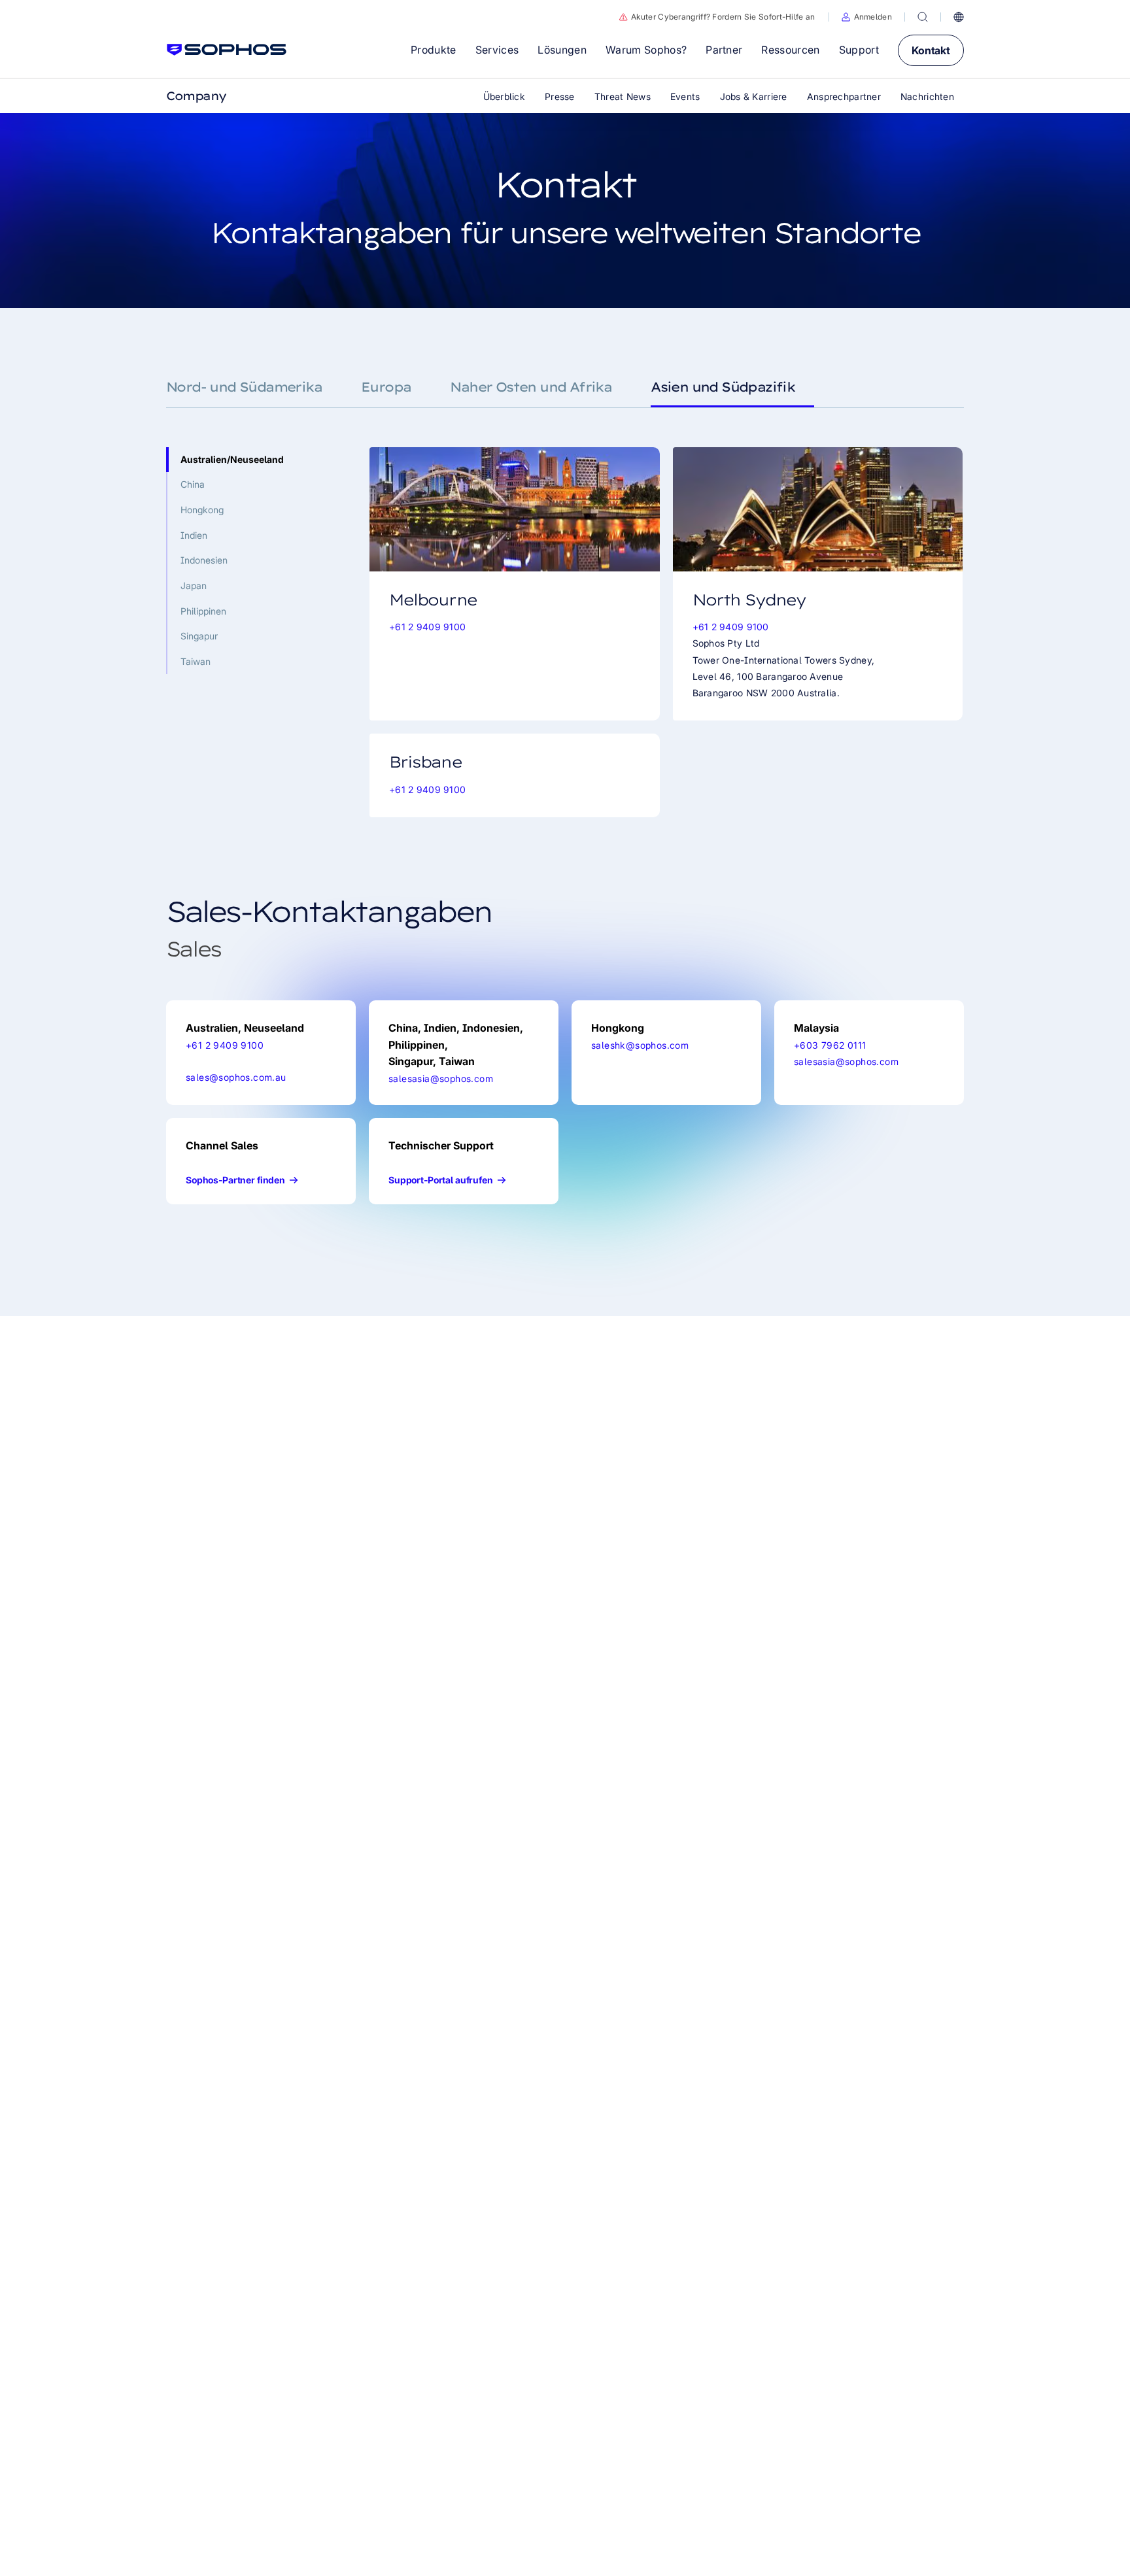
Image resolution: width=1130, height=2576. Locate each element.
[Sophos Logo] (227, 50)
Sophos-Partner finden (235, 1180)
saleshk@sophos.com (640, 1045)
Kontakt (931, 50)
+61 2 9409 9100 (427, 627)
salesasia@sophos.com (441, 1078)
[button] (867, 17)
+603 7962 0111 (830, 1045)
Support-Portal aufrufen (441, 1180)
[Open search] (923, 17)
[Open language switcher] (959, 17)
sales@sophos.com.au (236, 1077)
